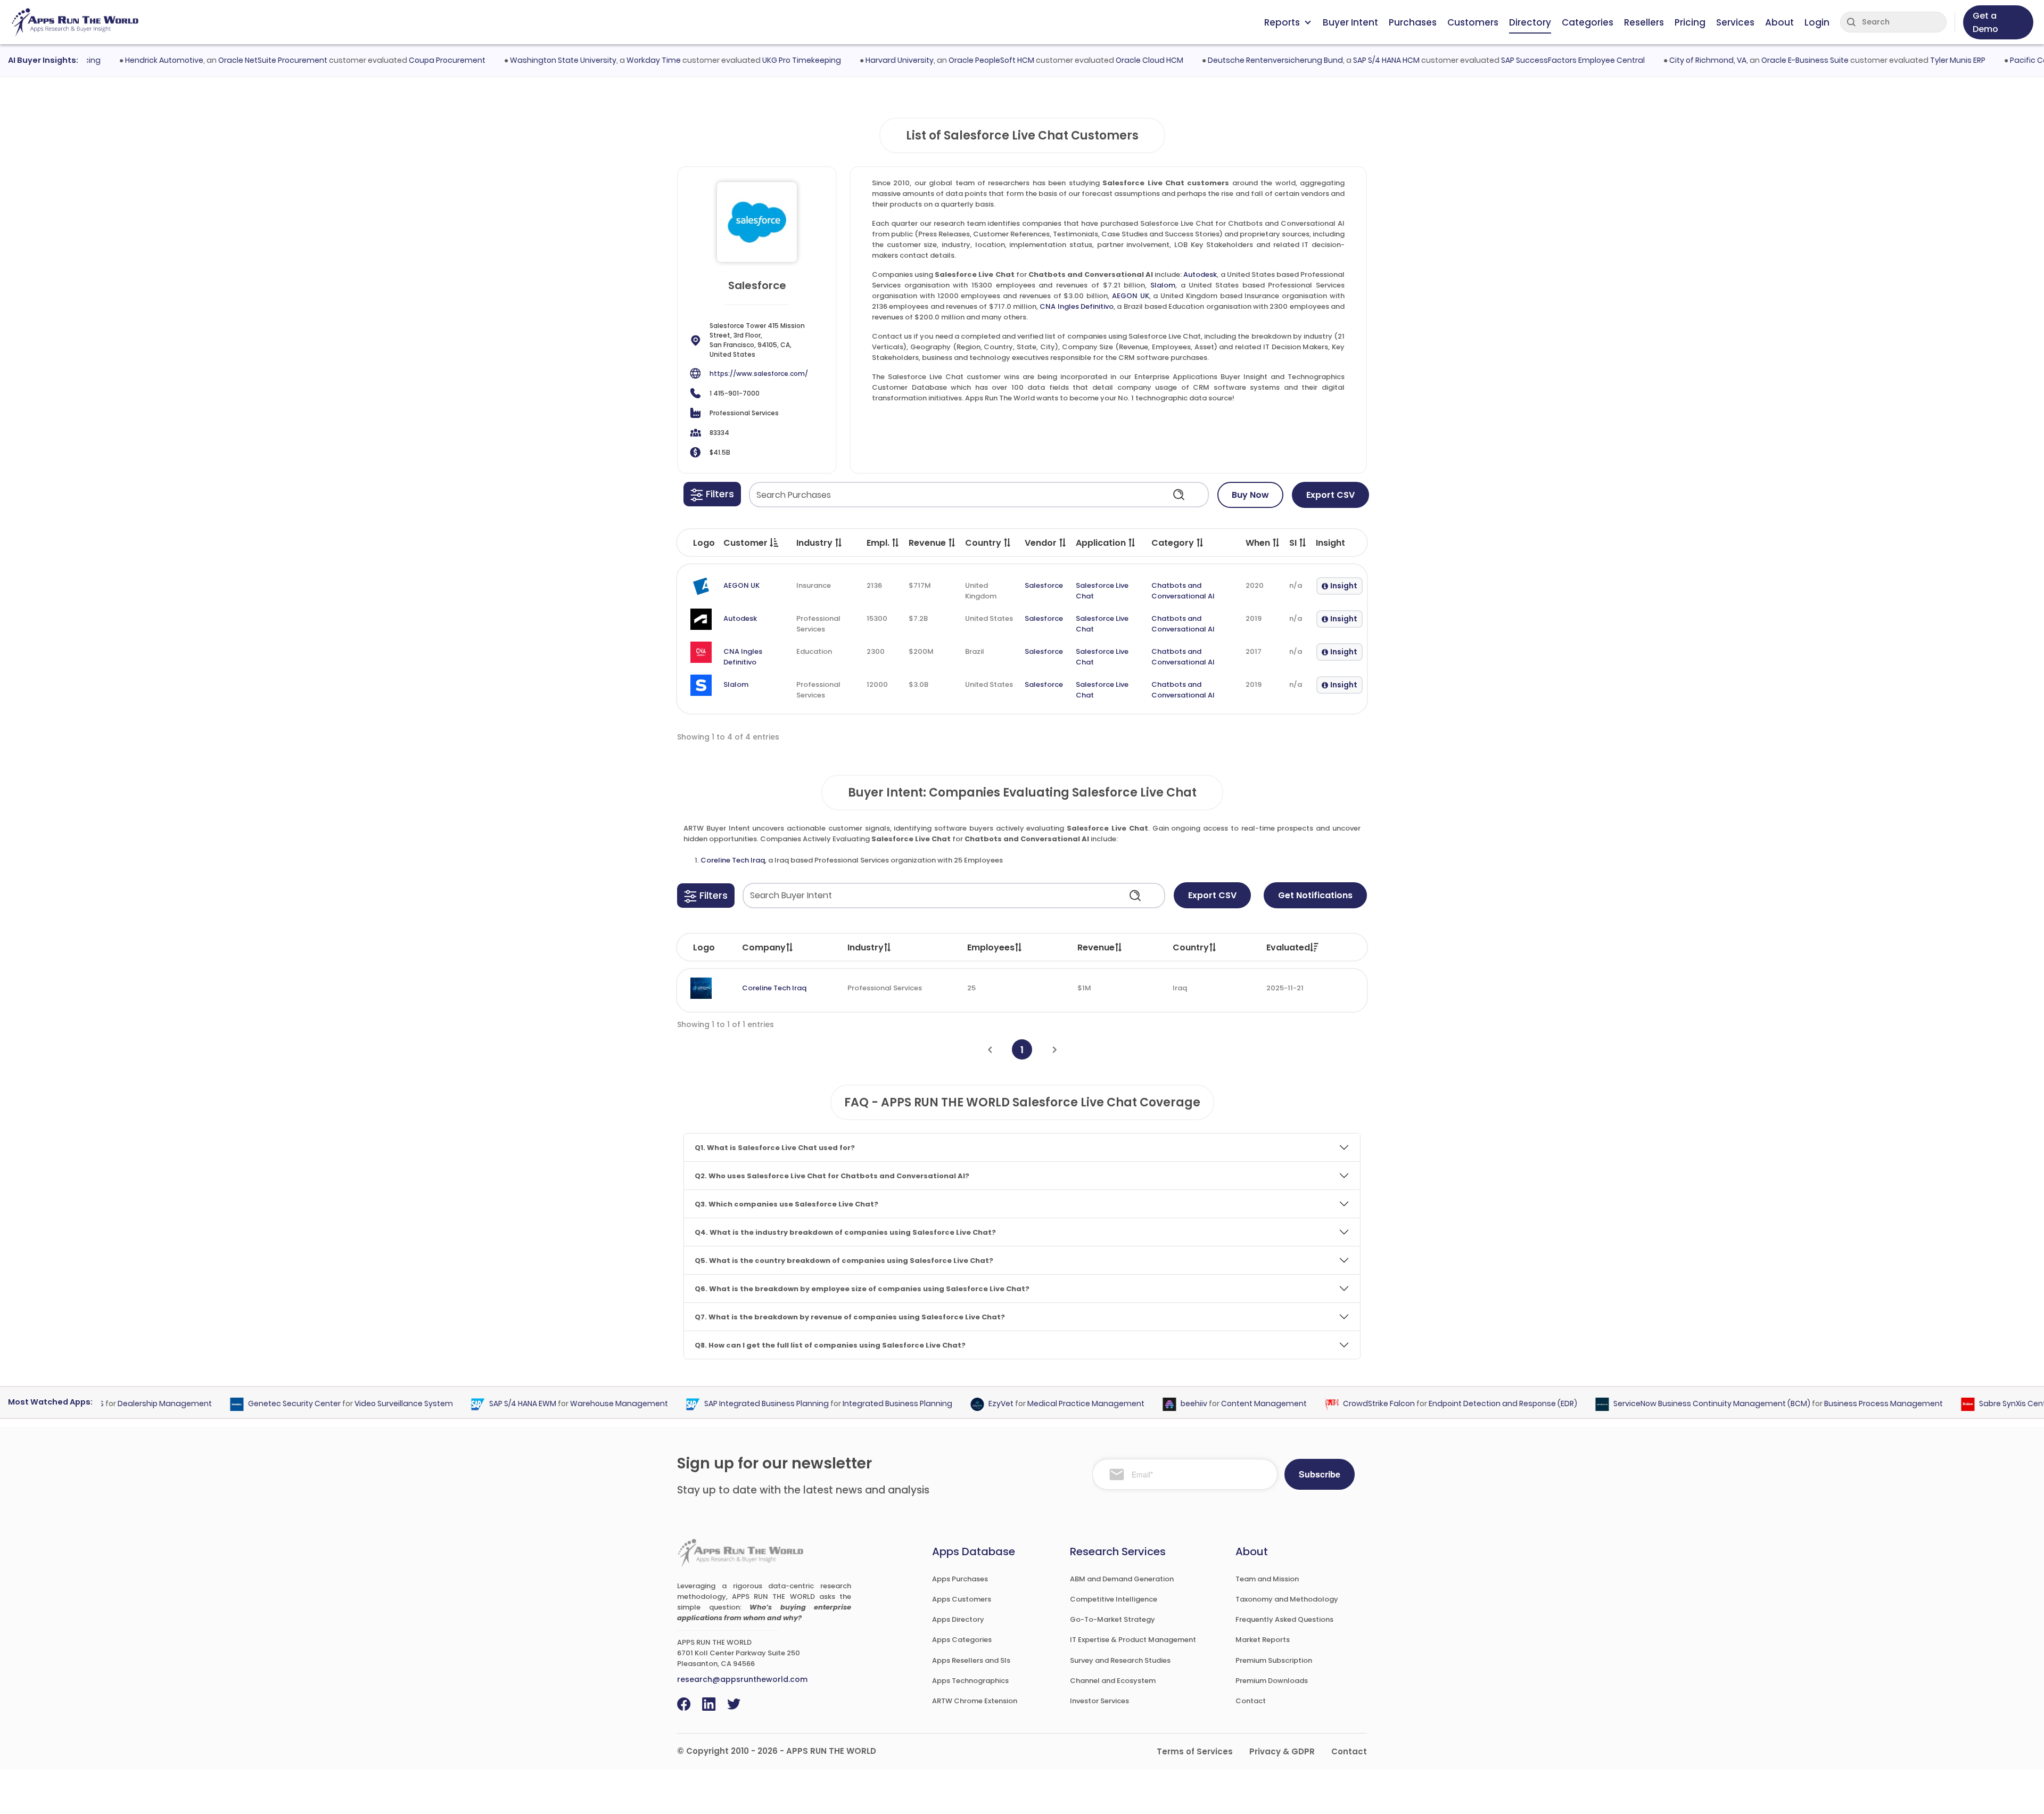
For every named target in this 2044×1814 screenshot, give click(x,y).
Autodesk (1200, 274)
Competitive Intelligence (1114, 1599)
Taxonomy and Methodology (1287, 1599)
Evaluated (1288, 947)
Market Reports (1263, 1640)
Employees (991, 947)
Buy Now (1250, 495)
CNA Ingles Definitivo (1077, 306)
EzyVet (960, 1404)
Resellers (1644, 22)
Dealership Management (124, 1404)
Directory (1530, 22)
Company (764, 947)
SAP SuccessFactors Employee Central (1531, 60)
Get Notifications (1315, 895)
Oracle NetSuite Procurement (231, 60)
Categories (1588, 22)
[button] (712, 494)
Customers (1473, 22)
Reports (1282, 22)
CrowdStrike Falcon (1338, 1404)
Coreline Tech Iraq (733, 860)
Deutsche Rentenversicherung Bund (1233, 60)
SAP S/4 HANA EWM (482, 1404)
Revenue (1096, 947)
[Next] (1055, 1050)
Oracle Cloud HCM (1107, 60)
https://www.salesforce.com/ (759, 374)
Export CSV (1330, 495)
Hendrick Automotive (122, 60)
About (1779, 22)
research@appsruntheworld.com (742, 1679)
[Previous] (990, 1050)
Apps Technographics (970, 1681)
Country (1191, 947)
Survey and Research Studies (1120, 1660)
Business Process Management (1843, 1404)
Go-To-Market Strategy (1112, 1619)
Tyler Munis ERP (1916, 60)
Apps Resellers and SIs (971, 1660)
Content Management (1223, 1404)
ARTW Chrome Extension (975, 1701)
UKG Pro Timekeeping (760, 60)
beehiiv (1153, 1404)
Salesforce (1044, 585)
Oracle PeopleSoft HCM (949, 60)
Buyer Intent (1350, 22)
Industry (866, 947)
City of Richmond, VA (1666, 60)
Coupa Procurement (405, 60)
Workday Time (612, 60)
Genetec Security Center (253, 1404)
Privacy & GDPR (1282, 1751)
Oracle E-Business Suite (1763, 60)
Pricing (1690, 22)
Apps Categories (962, 1640)
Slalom (1163, 285)
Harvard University (858, 60)
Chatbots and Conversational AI (1183, 591)
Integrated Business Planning (856, 1404)
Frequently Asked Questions (1284, 1619)
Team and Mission (1267, 1579)
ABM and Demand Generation (1122, 1579)
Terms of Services (1195, 1751)
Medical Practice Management (1045, 1404)
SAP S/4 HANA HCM (1344, 60)
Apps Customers (962, 1599)
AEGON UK (1131, 296)
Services (1735, 22)
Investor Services (1099, 1701)
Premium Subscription (1274, 1660)
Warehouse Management (578, 1404)
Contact (1251, 1701)
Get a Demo (1985, 22)
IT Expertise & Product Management (1133, 1640)
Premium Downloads (1272, 1681)
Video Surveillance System (363, 1404)
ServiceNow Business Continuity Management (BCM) (1671, 1404)
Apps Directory (958, 1619)
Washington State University (521, 60)
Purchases (1413, 22)
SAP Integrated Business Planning (726, 1404)
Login (1817, 22)
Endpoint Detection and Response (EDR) (1462, 1404)
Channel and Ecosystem (1113, 1681)
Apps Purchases (960, 1579)
